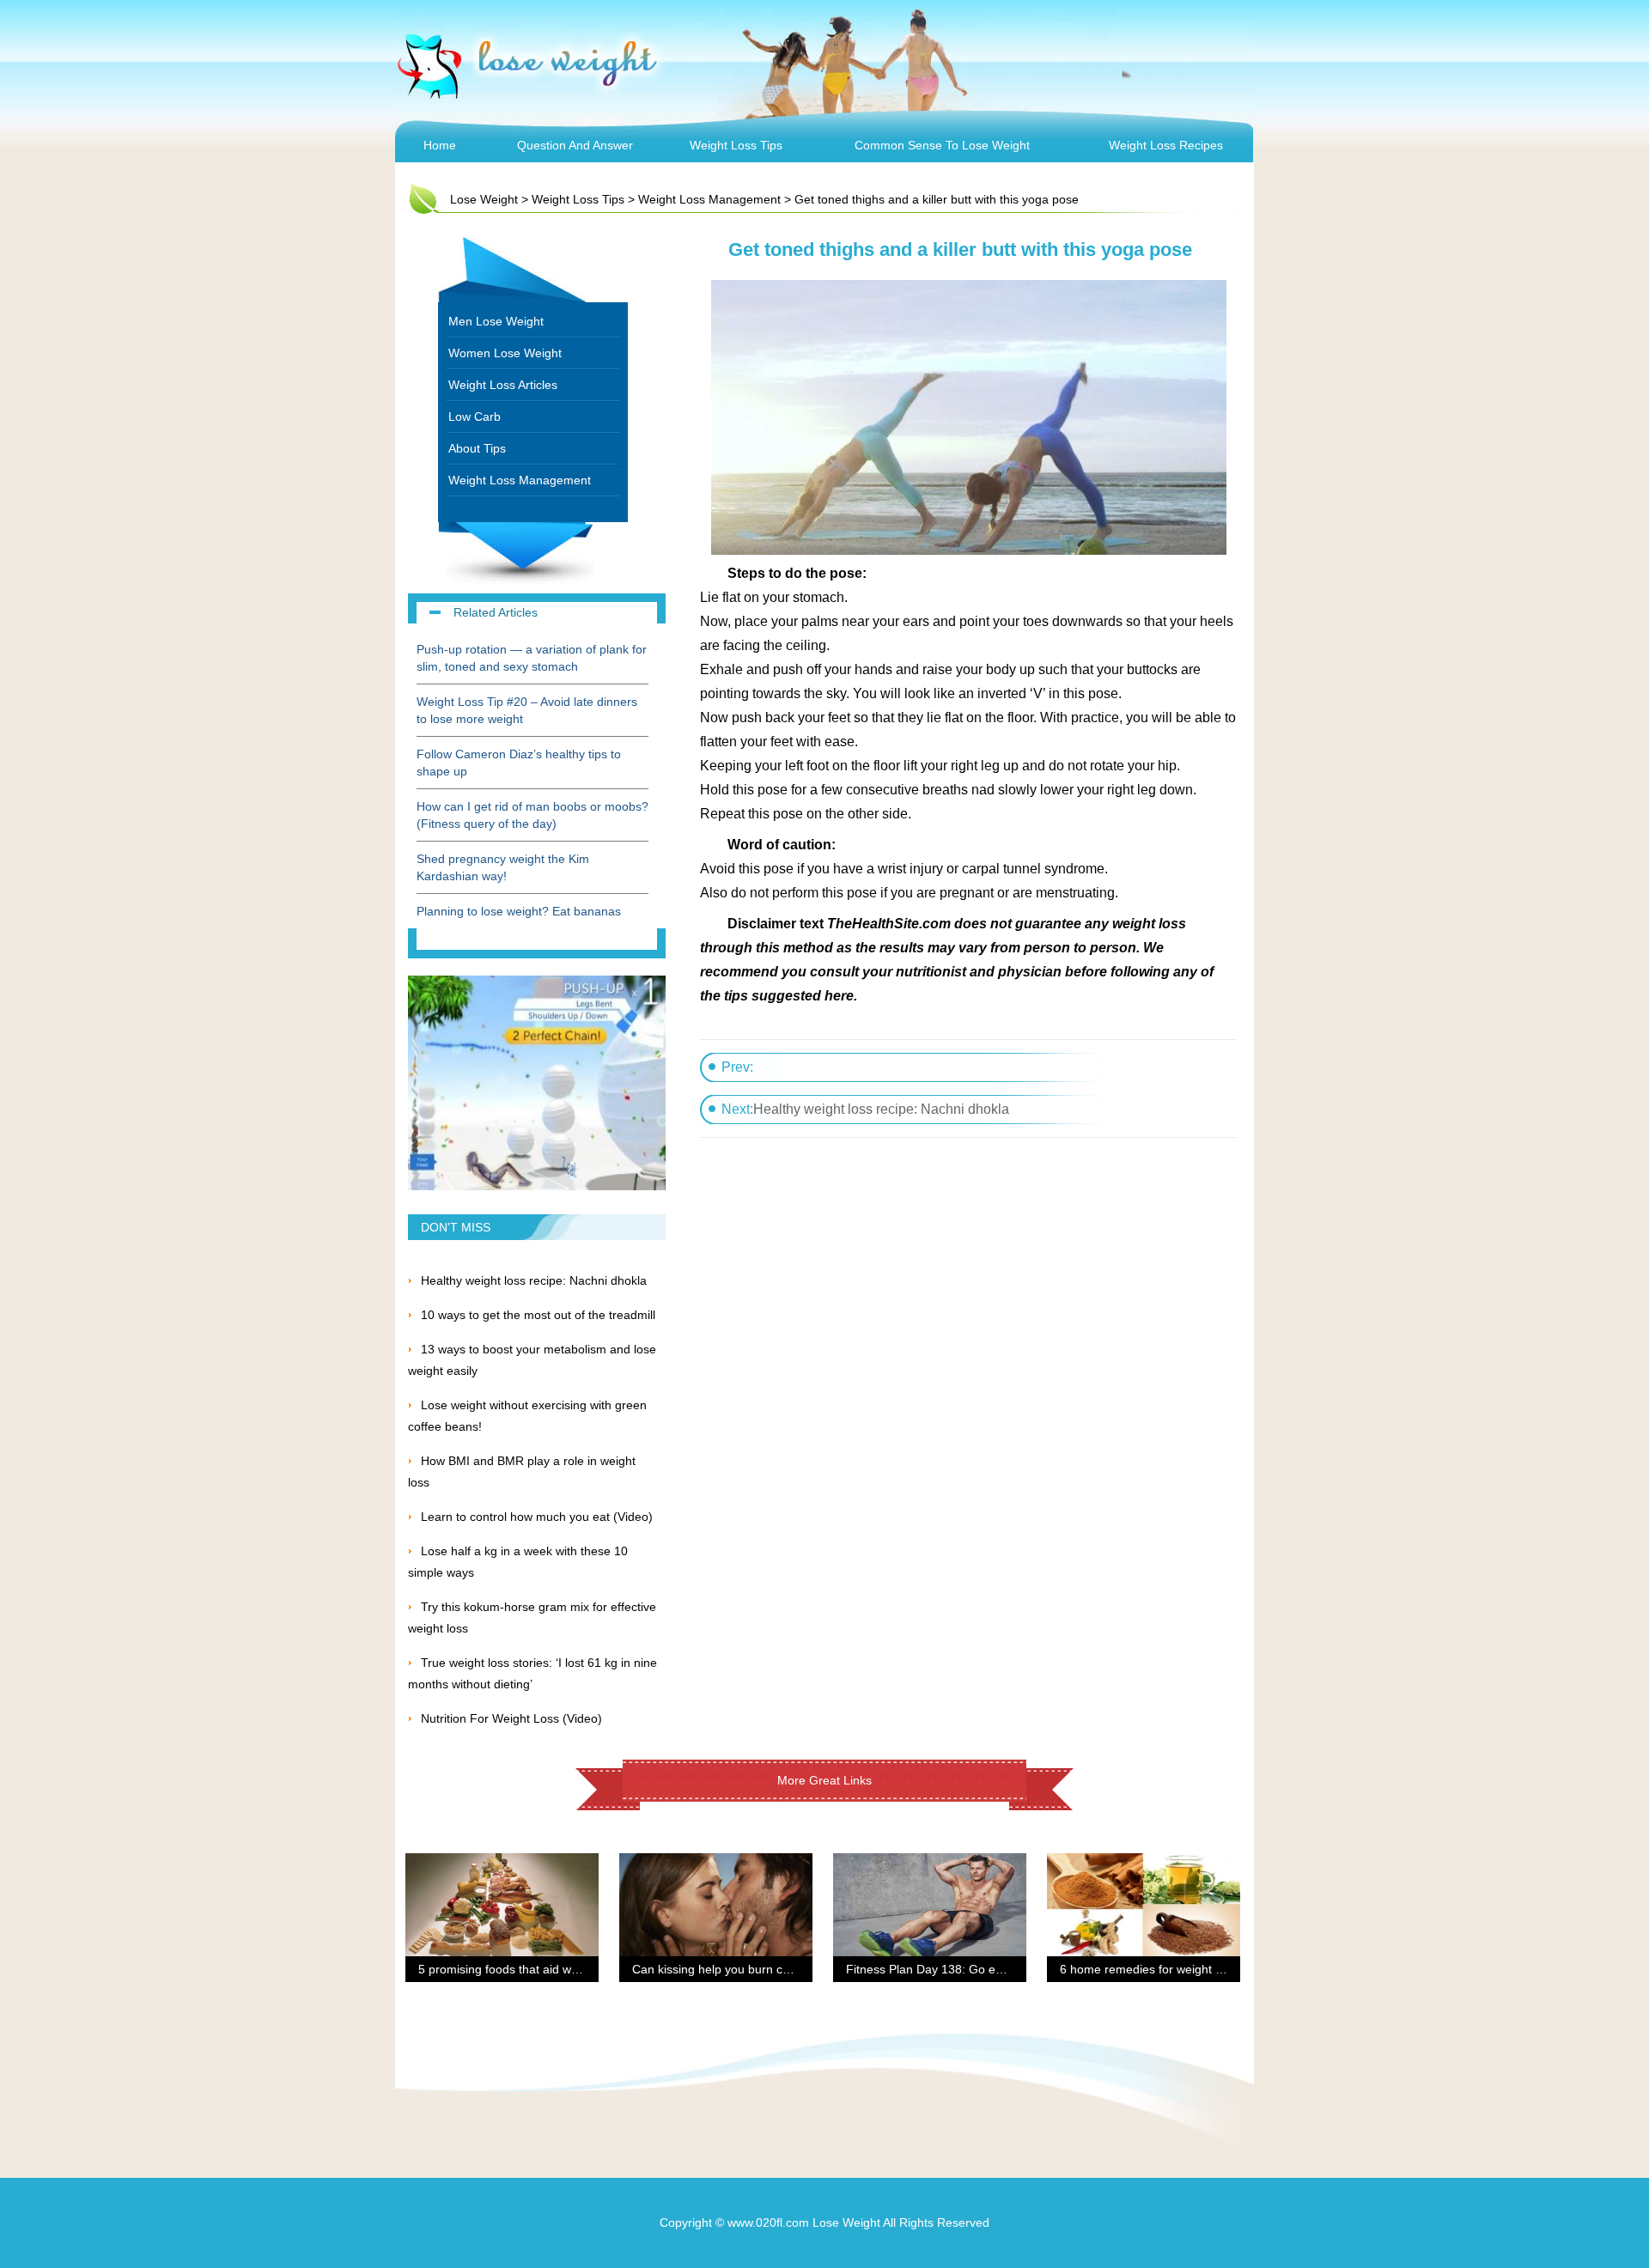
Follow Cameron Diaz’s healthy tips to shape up (519, 763)
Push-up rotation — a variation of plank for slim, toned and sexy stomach (532, 658)
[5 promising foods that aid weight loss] (502, 1864)
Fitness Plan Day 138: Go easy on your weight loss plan (998, 1969)
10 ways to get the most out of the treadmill (538, 1315)
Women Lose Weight (505, 353)
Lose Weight (484, 199)
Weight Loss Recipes (1166, 145)
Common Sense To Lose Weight (942, 145)
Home (440, 145)
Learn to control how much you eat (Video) (537, 1517)
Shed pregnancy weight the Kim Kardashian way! (503, 867)
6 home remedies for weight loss (1148, 1969)
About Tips (477, 448)
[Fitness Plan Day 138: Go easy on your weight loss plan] (930, 1864)
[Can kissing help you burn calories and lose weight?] (716, 1864)
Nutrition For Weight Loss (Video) (511, 1718)
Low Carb (475, 417)
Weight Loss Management (709, 199)
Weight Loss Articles (503, 385)
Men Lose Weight (496, 321)
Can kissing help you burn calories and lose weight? (773, 1969)
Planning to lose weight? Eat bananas (519, 911)
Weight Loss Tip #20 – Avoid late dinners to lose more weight (527, 710)
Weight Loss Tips (736, 145)
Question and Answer (575, 145)
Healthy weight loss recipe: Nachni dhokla (881, 1109)
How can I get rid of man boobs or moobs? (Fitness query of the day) (532, 815)
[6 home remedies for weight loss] (1144, 1864)
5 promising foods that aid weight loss (520, 1969)
